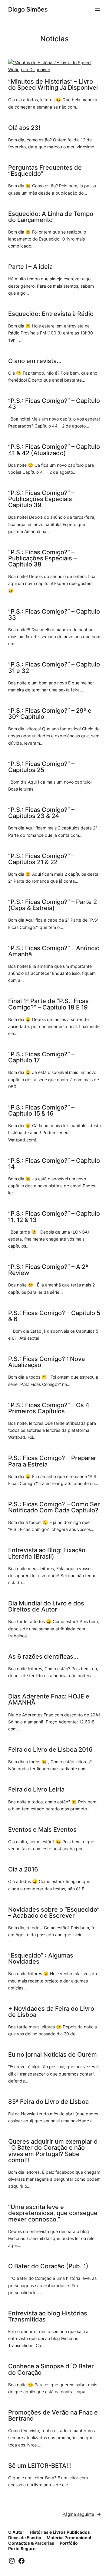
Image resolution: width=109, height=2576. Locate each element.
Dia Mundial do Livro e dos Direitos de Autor (46, 1606)
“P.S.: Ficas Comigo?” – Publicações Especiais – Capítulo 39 (42, 499)
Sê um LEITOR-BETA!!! (40, 2466)
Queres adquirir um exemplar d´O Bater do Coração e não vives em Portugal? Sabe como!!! (53, 2151)
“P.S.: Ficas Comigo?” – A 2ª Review (48, 1270)
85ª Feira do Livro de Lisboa (48, 2102)
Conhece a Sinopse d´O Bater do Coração (51, 2369)
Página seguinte (82, 2514)
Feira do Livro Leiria (36, 1789)
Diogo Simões (28, 9)
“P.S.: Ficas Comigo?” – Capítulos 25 (41, 767)
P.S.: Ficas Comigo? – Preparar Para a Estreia (52, 1461)
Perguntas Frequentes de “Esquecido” (45, 171)
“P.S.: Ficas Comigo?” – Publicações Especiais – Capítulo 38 (42, 558)
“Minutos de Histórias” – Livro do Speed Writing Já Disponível (53, 85)
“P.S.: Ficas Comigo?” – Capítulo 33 (54, 615)
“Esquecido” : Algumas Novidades (41, 1958)
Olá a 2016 (23, 1869)
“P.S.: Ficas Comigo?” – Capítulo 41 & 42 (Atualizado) (54, 450)
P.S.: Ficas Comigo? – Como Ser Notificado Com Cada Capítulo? (54, 1507)
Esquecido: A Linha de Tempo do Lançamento (51, 217)
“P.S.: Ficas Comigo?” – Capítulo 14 (54, 1164)
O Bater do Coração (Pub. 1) (48, 2266)
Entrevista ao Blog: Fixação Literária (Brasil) (47, 1553)
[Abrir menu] (97, 9)
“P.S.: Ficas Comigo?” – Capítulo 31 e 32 (54, 667)
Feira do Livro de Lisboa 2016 (50, 1750)
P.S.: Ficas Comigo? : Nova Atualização (46, 1362)
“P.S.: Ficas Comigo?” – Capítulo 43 (54, 404)
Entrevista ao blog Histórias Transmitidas (48, 2316)
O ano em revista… (35, 361)
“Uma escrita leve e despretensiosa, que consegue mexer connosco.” (53, 2213)
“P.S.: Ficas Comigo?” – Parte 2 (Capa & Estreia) (53, 905)
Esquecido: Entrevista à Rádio (51, 314)
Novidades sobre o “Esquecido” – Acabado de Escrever (54, 1913)
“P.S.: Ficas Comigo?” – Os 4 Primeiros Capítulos (49, 1408)
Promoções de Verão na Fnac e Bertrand (53, 2415)
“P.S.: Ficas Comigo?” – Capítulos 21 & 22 (41, 859)
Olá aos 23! (24, 128)
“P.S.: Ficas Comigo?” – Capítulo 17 (41, 1057)
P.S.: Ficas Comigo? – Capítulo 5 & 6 (54, 1316)
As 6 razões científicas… (43, 1657)
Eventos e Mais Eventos (42, 1830)
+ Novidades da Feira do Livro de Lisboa (51, 2012)
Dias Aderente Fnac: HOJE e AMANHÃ (49, 1699)
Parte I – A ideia (30, 267)
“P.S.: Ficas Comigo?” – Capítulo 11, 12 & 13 (54, 1217)
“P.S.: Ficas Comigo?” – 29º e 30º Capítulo (50, 714)
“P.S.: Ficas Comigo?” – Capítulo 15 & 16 (41, 1110)
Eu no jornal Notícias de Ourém (53, 2055)
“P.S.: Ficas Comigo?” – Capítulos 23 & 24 (41, 813)
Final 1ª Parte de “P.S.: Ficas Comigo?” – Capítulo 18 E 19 (48, 1004)
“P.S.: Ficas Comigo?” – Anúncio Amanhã (54, 951)
